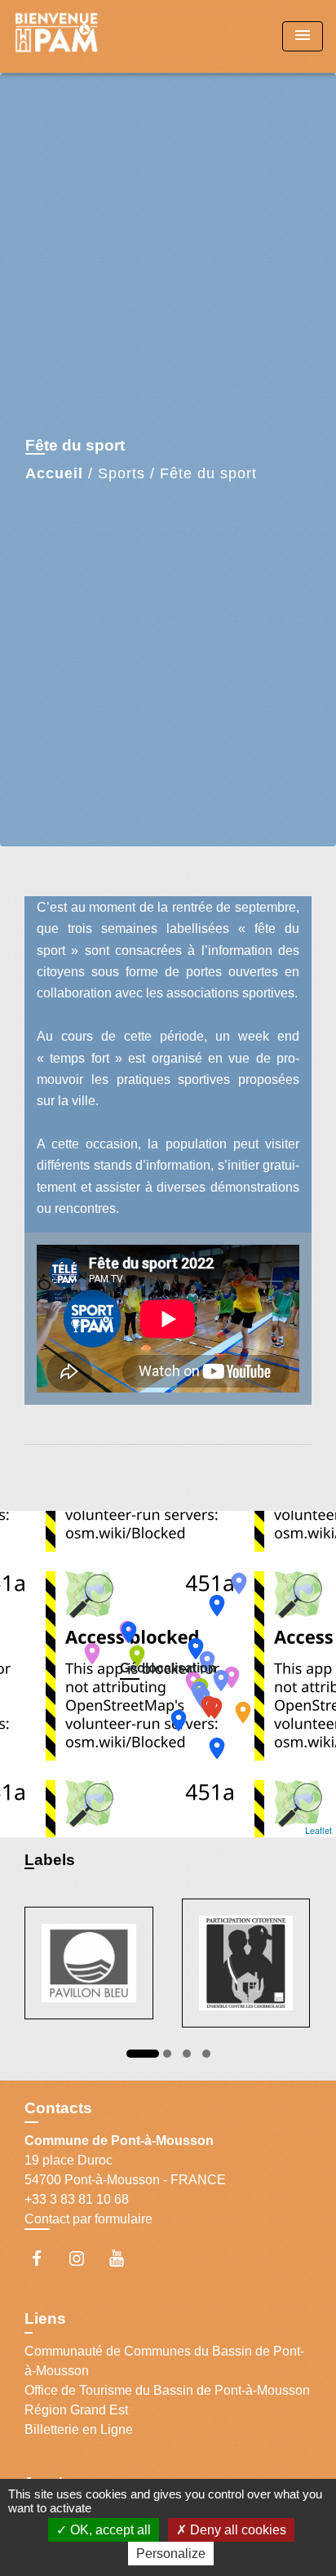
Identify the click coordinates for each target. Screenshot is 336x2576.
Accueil (54, 473)
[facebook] (44, 2258)
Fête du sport (208, 473)
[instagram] (84, 2258)
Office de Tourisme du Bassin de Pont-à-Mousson (167, 2390)
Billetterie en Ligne (79, 2429)
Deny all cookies (237, 2530)
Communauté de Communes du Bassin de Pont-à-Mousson (164, 2361)
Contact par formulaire (88, 2219)
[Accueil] (74, 36)
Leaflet (318, 1830)
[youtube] (124, 2258)
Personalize (171, 2554)
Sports (122, 473)
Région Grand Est (76, 2410)
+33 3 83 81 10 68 (77, 2199)
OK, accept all (109, 2530)
